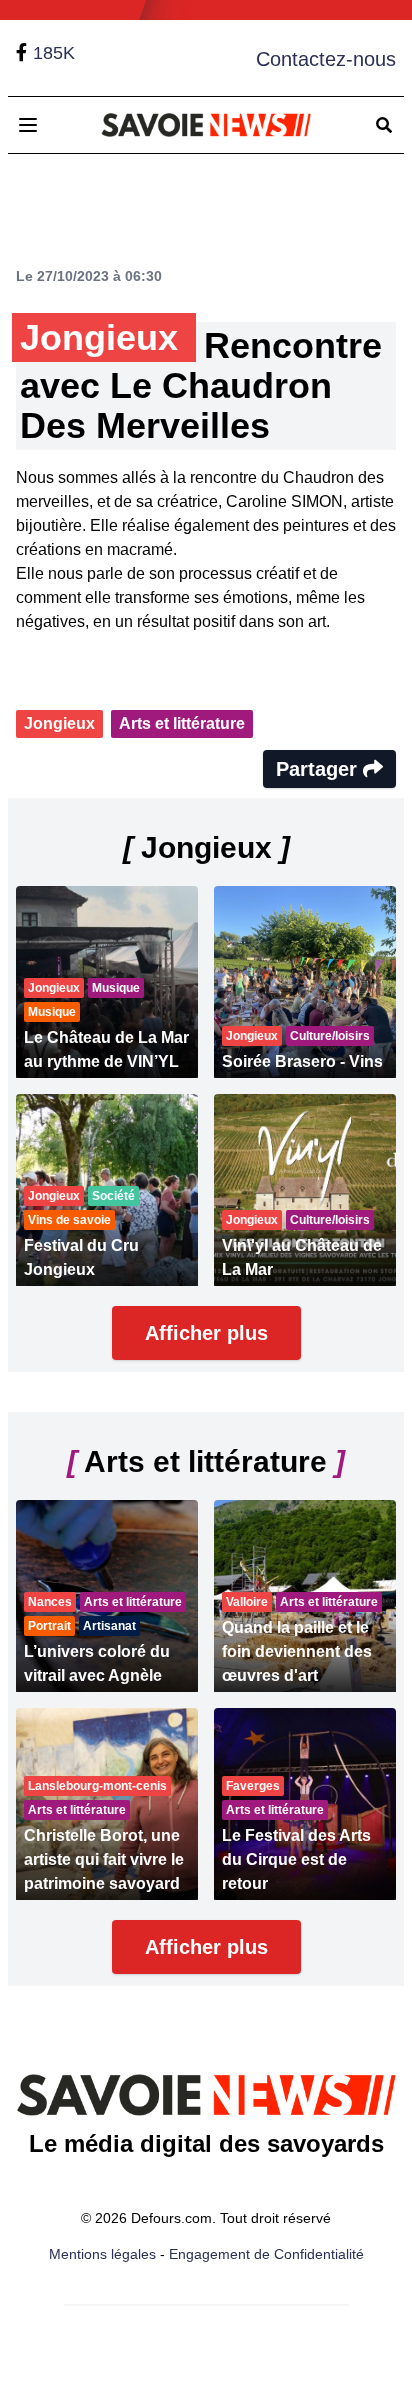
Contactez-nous (326, 59)
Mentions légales (102, 2254)
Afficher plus (206, 1333)
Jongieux (59, 723)
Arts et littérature (182, 723)
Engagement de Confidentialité (266, 2254)
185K (54, 53)
